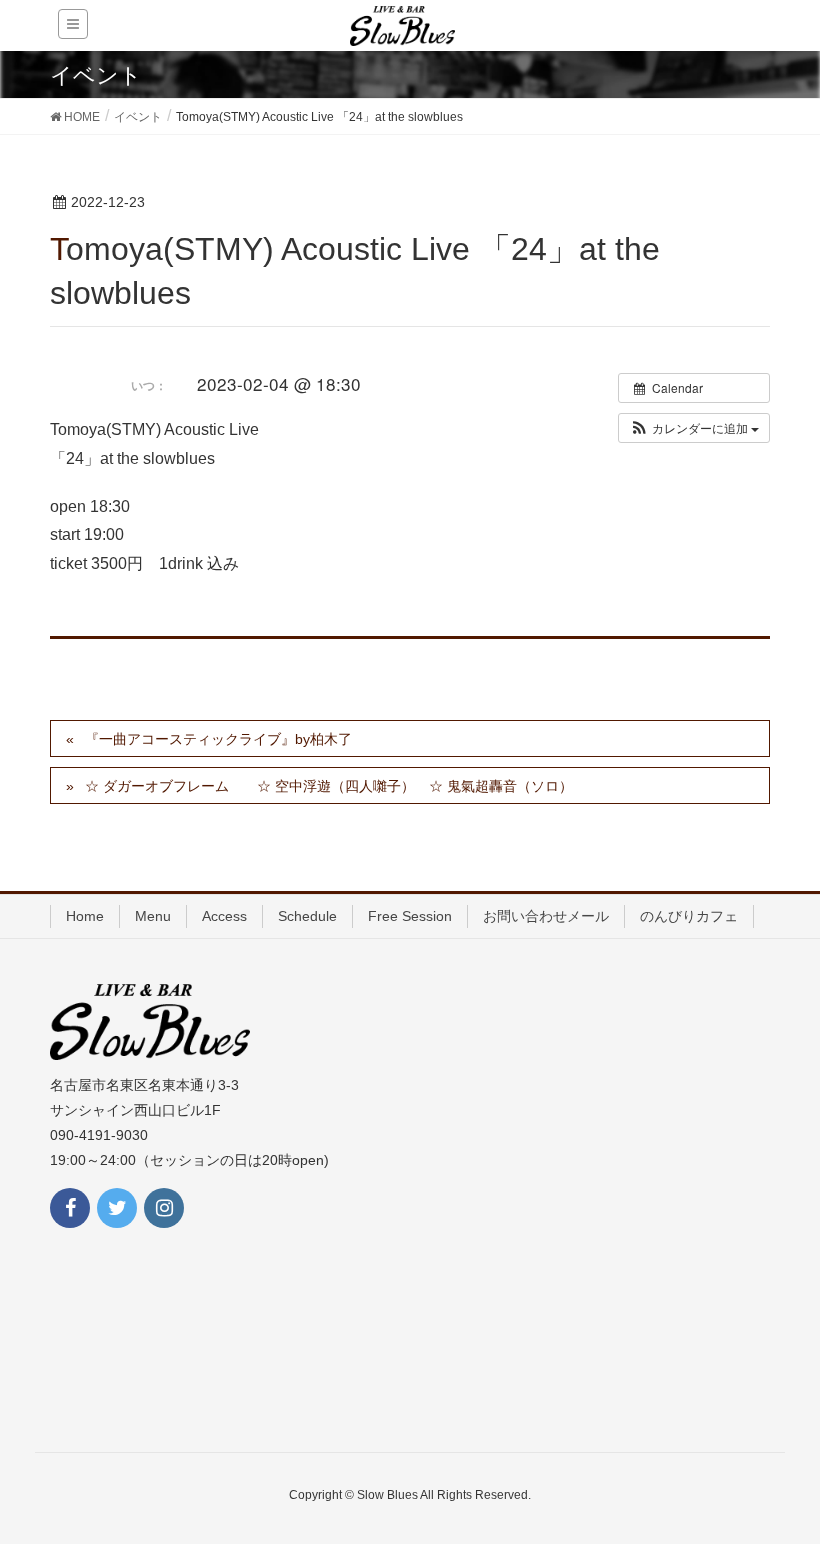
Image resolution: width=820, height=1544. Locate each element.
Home (85, 916)
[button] (694, 428)
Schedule (307, 916)
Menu (153, 916)
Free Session (410, 916)
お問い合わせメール (546, 916)
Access (224, 916)
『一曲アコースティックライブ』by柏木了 (218, 739)
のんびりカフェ (689, 916)
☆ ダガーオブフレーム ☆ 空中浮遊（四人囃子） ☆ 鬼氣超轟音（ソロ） (329, 786)
